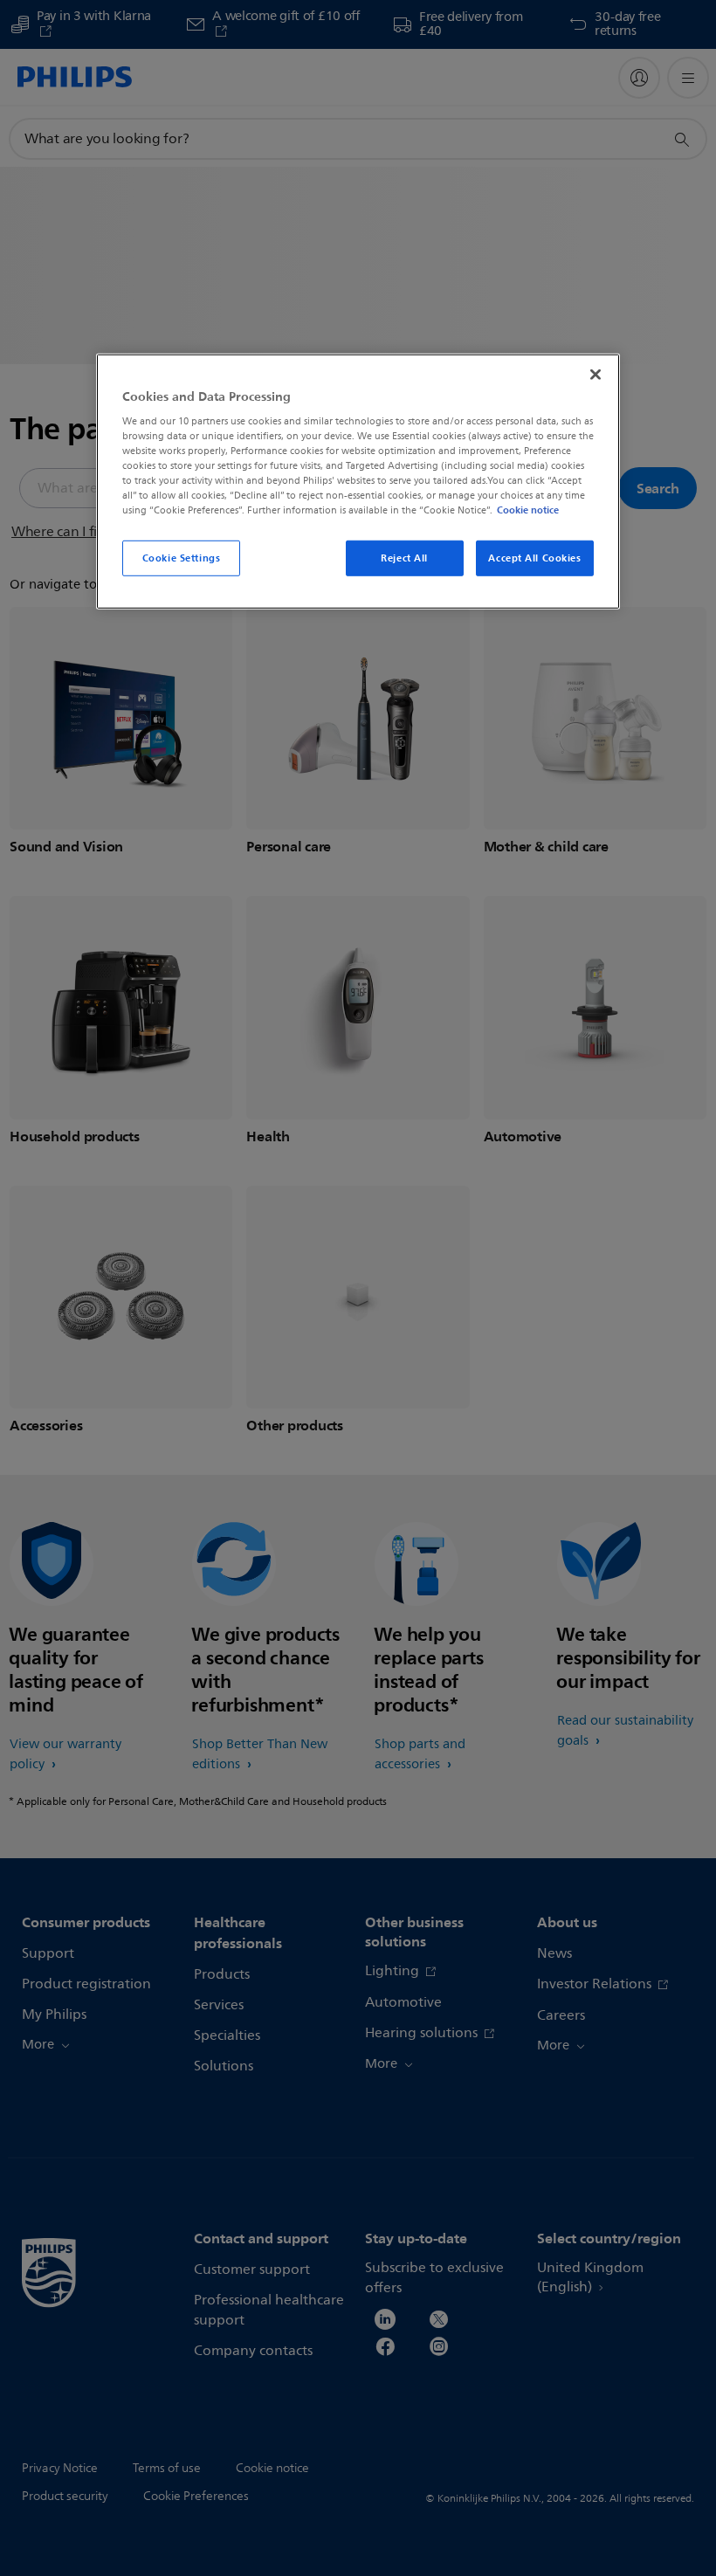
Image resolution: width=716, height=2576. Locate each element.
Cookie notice (528, 510)
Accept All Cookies (534, 557)
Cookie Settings (182, 557)
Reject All (404, 557)
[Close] (596, 374)
